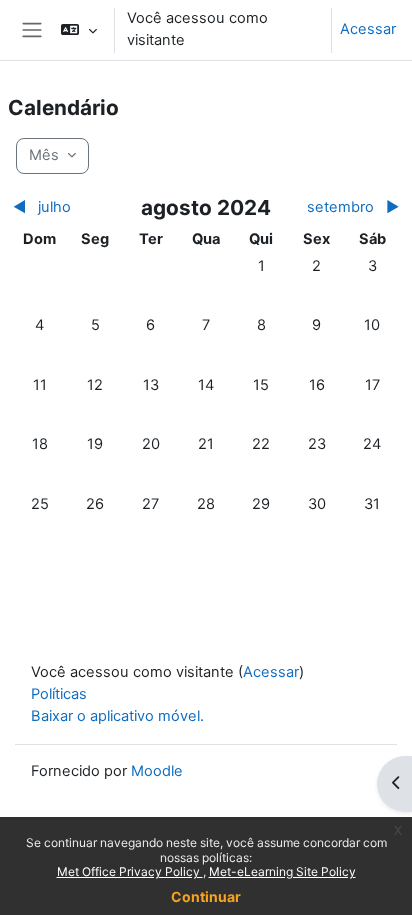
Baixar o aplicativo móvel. (117, 716)
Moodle (157, 771)
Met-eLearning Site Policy (282, 871)
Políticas (59, 694)
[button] (78, 30)
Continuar (206, 896)
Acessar (368, 29)
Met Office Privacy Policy (130, 871)
